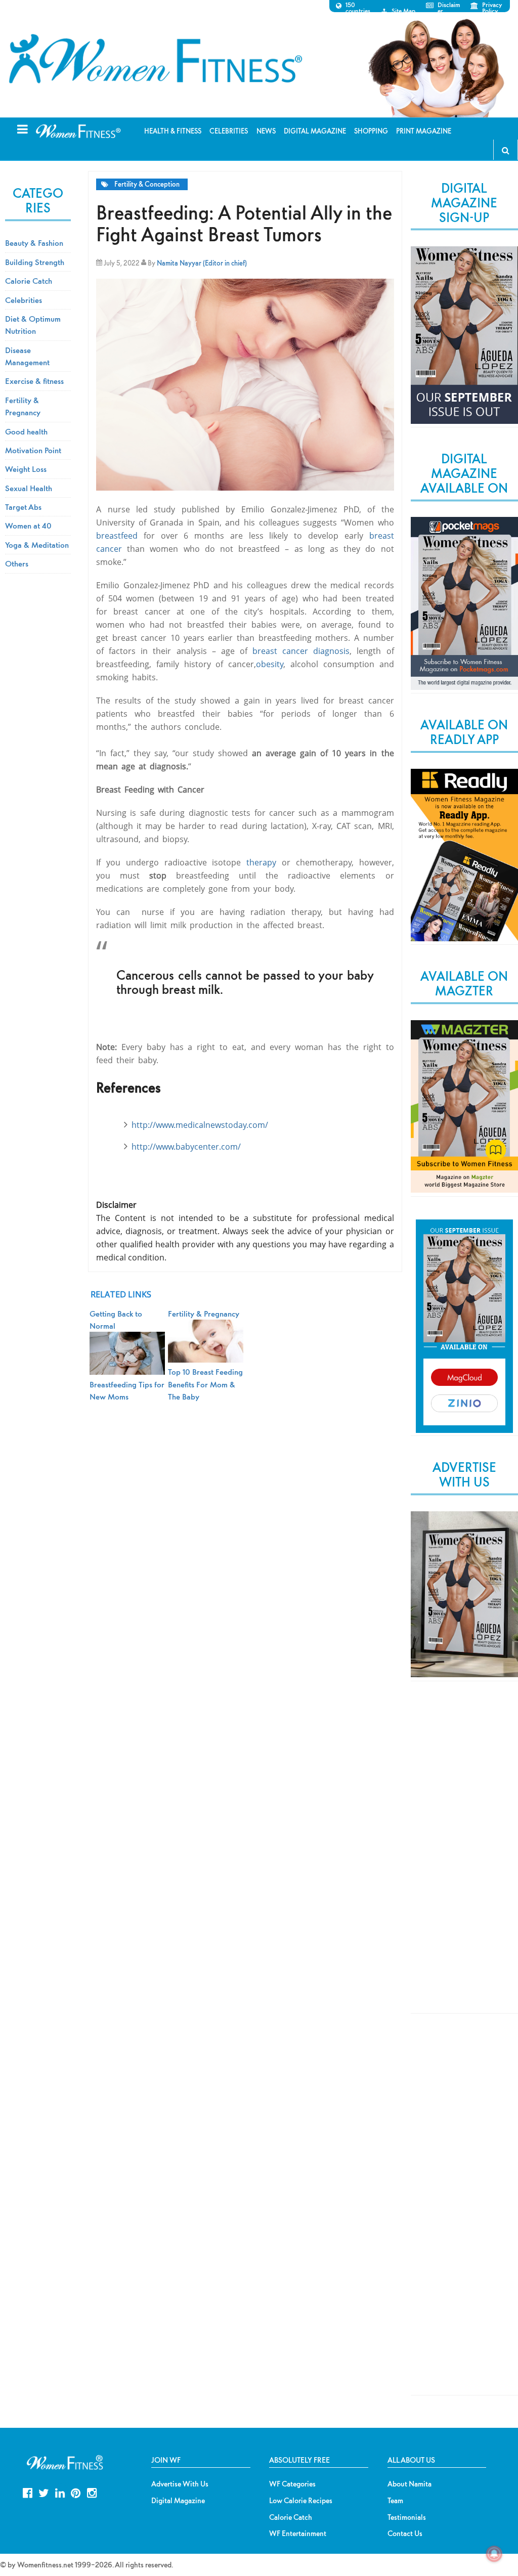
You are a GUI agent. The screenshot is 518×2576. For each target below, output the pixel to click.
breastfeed (117, 536)
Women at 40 (28, 526)
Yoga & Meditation (37, 545)
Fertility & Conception (147, 184)
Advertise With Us (180, 2484)
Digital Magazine (178, 2501)
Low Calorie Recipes (301, 2501)
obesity (270, 664)
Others (17, 563)
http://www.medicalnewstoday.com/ (200, 1125)
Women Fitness (155, 59)
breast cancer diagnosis (301, 651)
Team (395, 2501)
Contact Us (405, 2534)
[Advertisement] (464, 1856)
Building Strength (35, 262)
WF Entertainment (298, 2534)
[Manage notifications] (494, 2554)
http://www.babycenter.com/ (186, 1147)
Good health (26, 431)
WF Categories (292, 2484)
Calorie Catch (29, 281)
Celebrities (24, 300)
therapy (261, 862)
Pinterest (76, 2492)
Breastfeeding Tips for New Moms (127, 1390)
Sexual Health (29, 488)
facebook (28, 2492)
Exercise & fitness (34, 381)
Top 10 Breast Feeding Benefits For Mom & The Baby (205, 1384)
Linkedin (60, 2492)
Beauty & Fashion (34, 243)
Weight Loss (26, 469)
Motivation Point (33, 450)
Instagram (92, 2492)
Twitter (44, 2492)
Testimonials (407, 2517)
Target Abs (23, 507)
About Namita (409, 2484)
